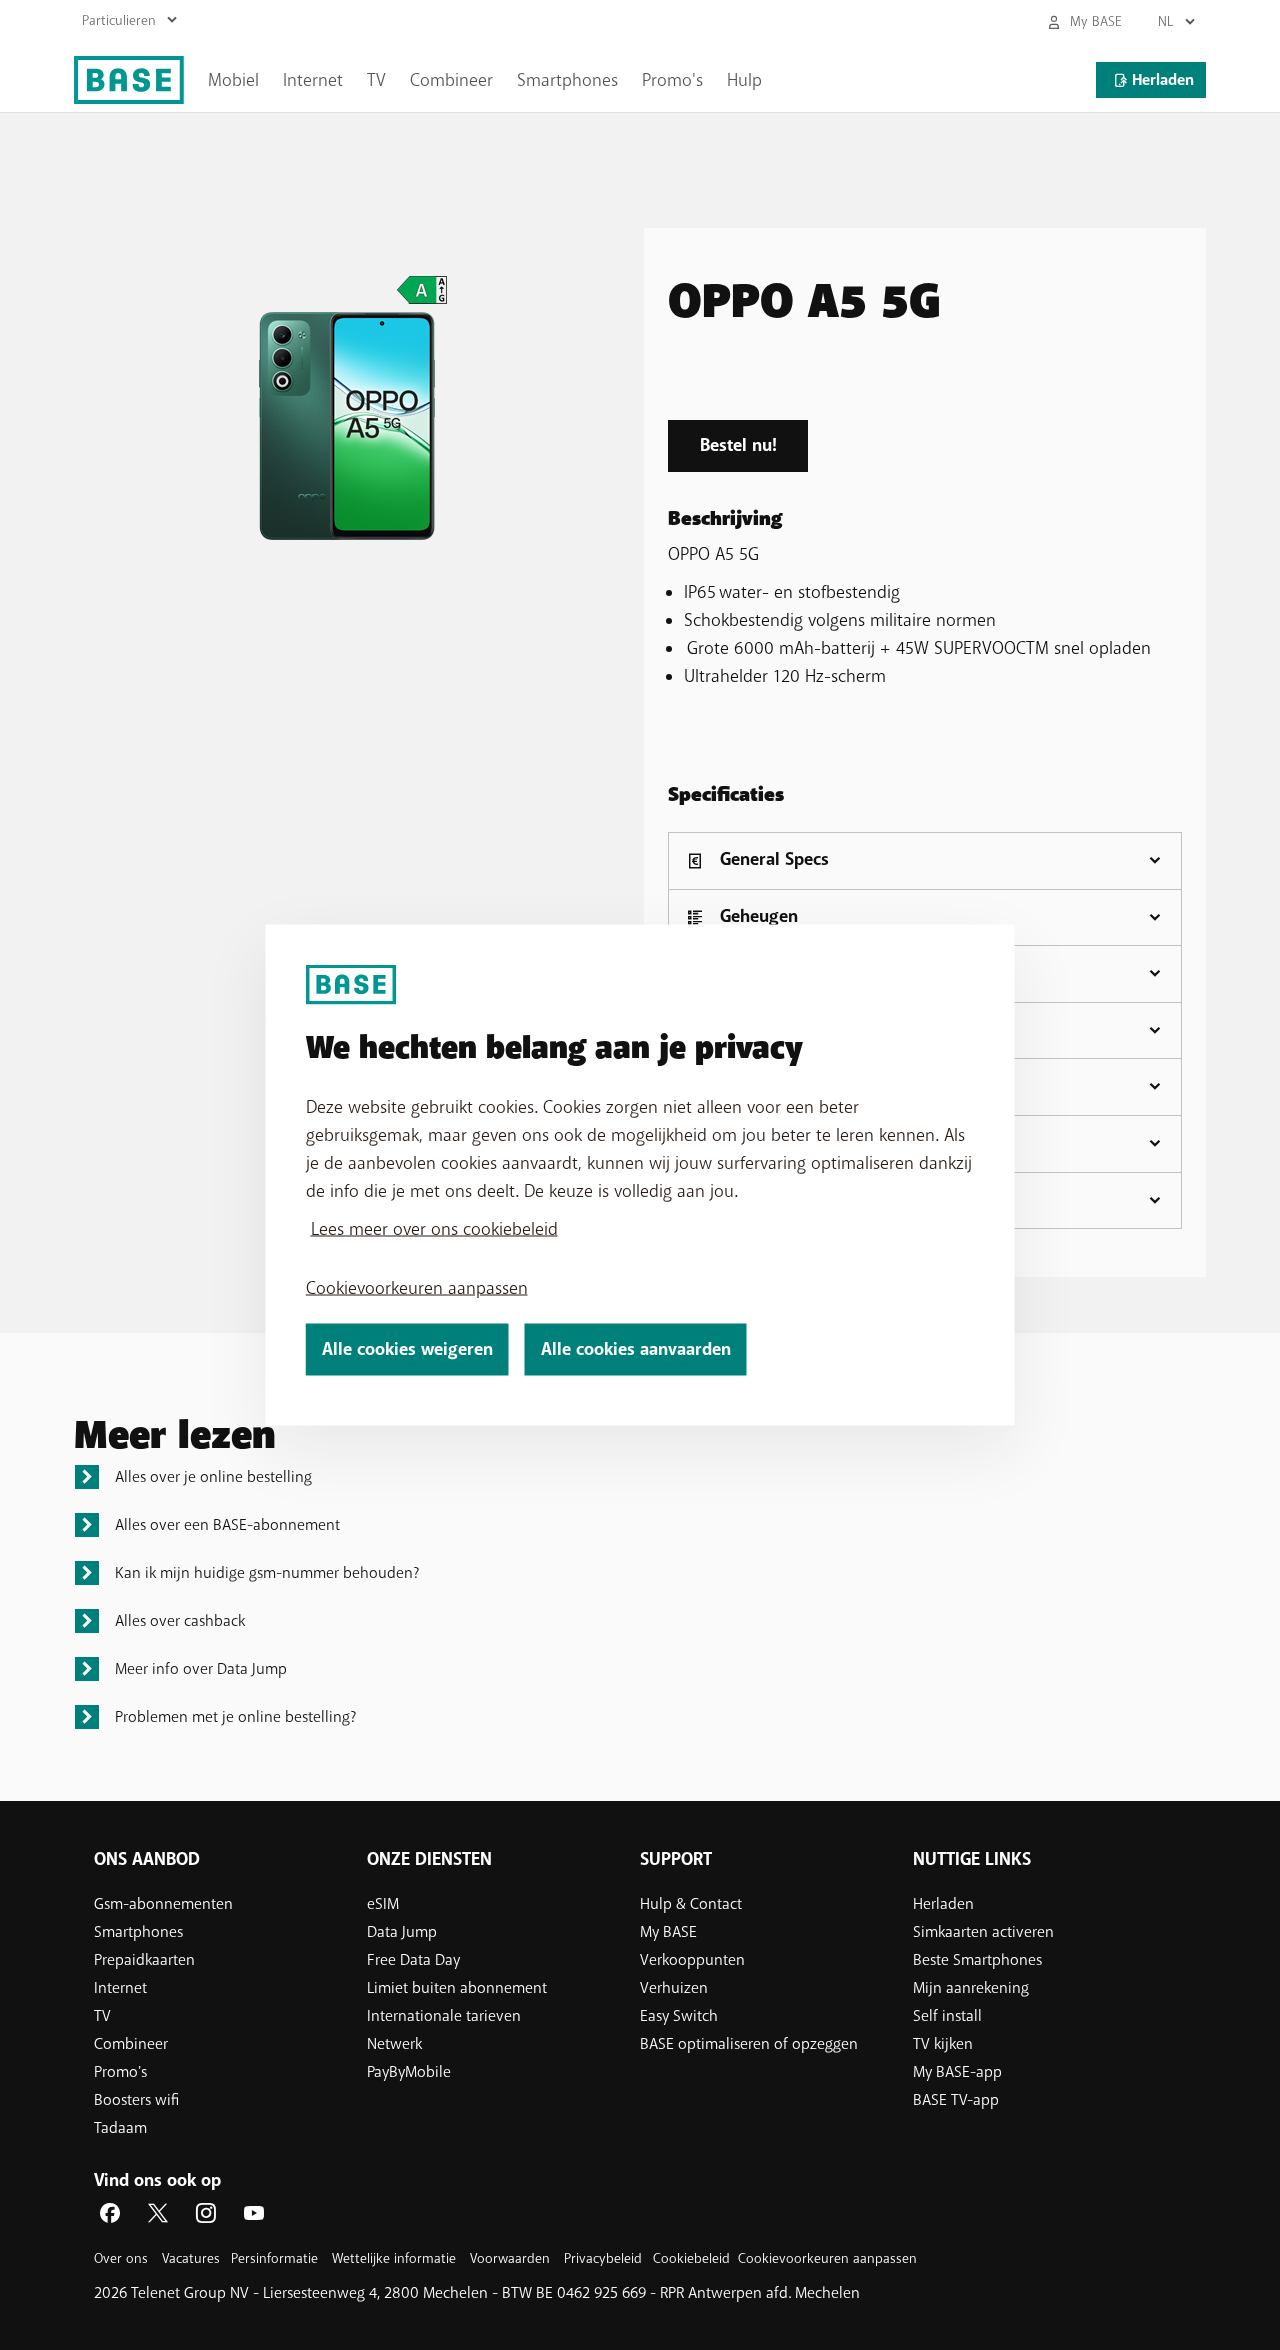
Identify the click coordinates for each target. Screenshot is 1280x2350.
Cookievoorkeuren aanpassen (417, 1288)
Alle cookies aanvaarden (636, 1349)
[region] (640, 1175)
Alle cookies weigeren (407, 1349)
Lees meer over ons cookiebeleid (434, 1229)
